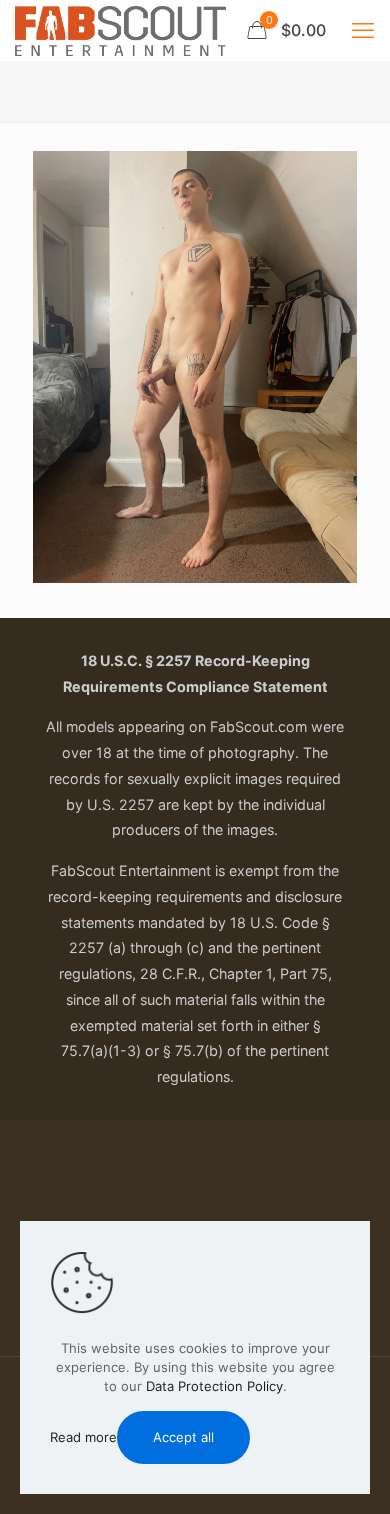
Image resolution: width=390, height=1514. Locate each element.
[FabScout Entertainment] (120, 30)
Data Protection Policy (214, 1386)
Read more (83, 1437)
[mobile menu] (363, 30)
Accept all (183, 1437)
